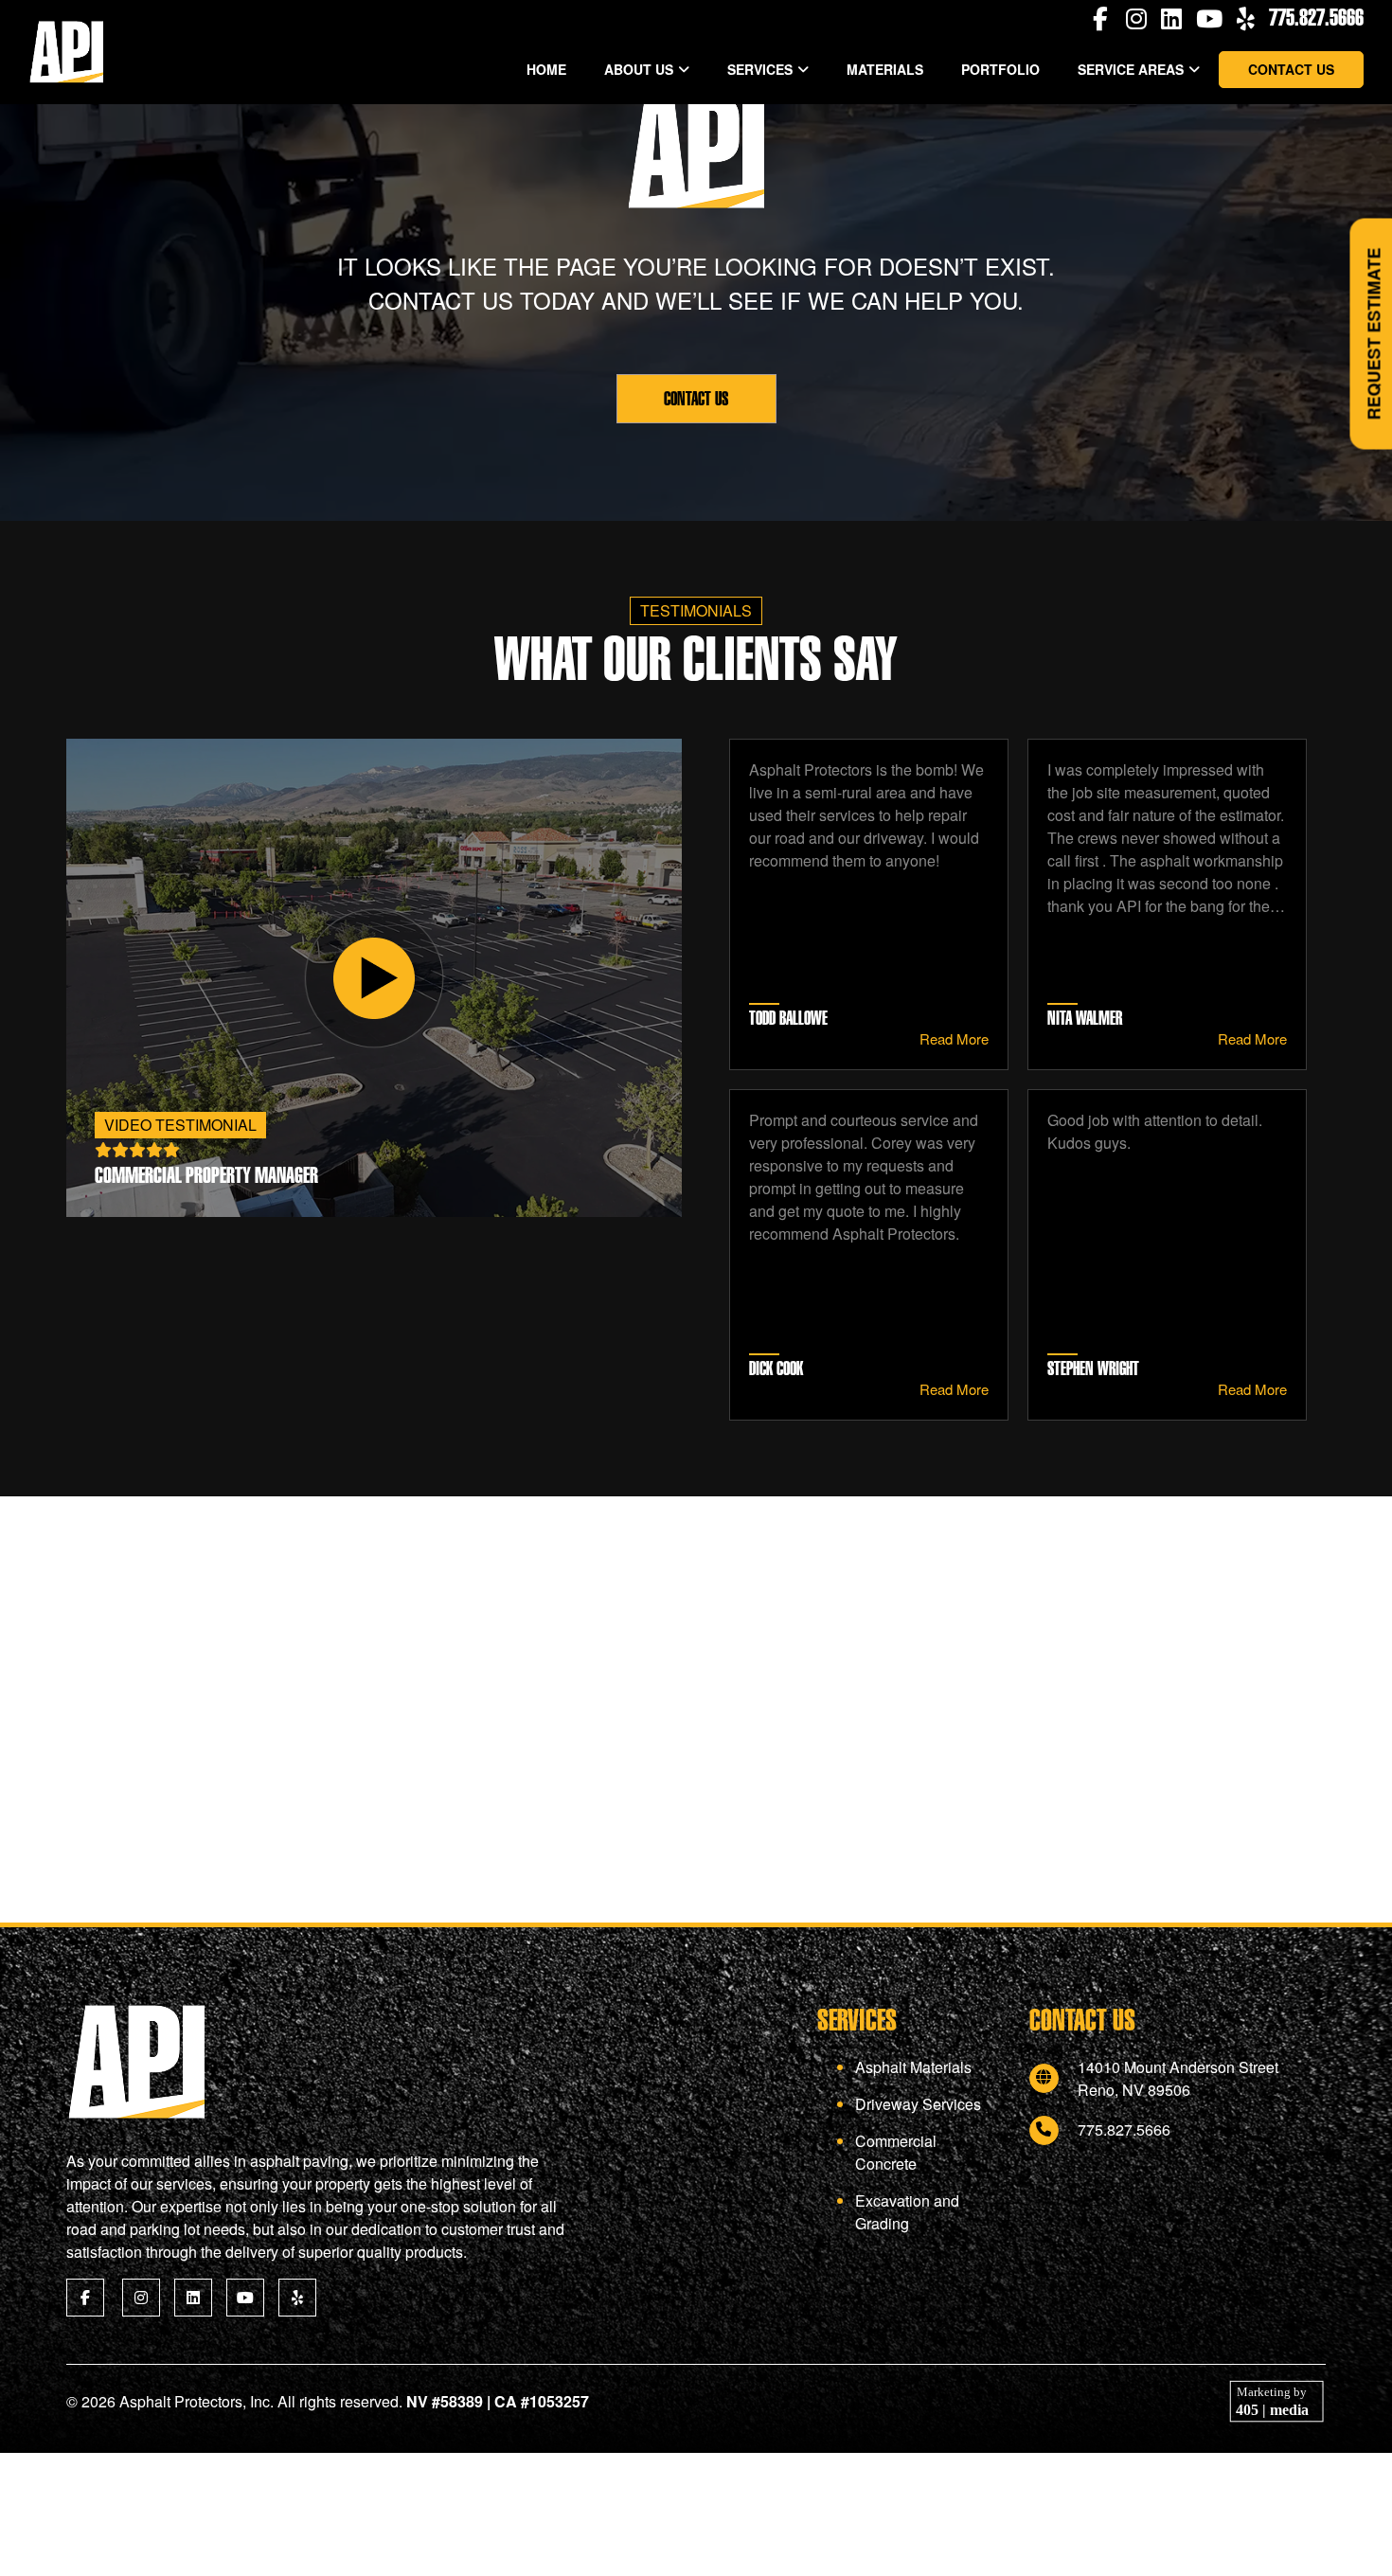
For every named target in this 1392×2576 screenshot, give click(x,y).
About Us (639, 69)
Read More (954, 1038)
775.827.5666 (1316, 17)
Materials (885, 69)
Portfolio (1000, 69)
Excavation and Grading (907, 2212)
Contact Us (1291, 69)
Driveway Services (918, 2104)
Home (546, 69)
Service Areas (1131, 69)
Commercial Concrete (896, 2152)
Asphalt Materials (913, 2067)
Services (760, 69)
